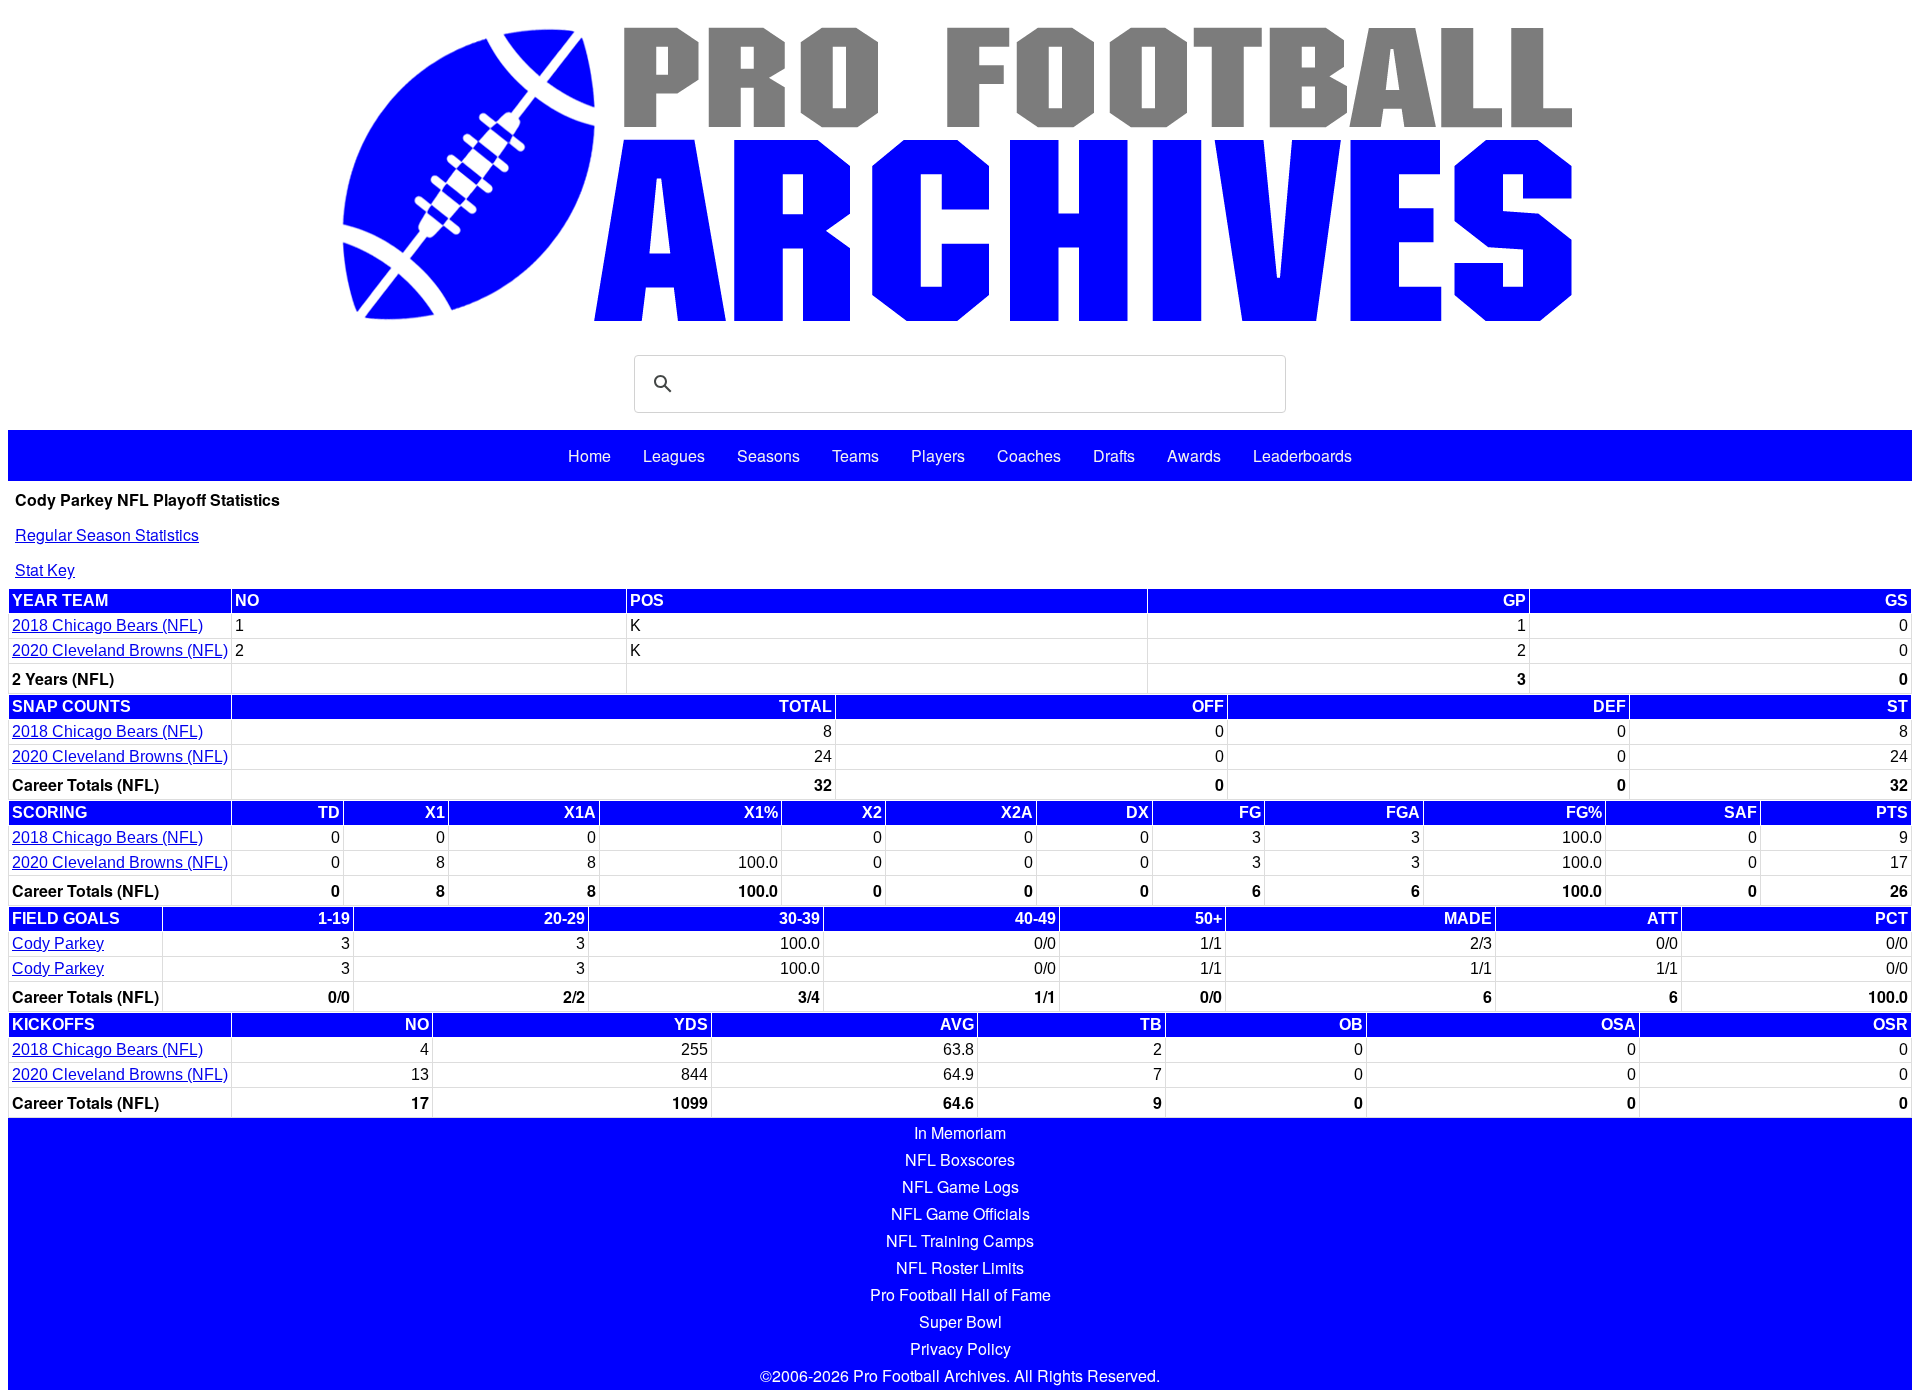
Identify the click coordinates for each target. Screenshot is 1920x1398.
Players (938, 455)
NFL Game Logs (960, 1186)
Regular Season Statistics (107, 534)
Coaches (1029, 455)
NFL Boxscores (960, 1159)
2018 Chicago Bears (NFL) (107, 625)
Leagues (674, 455)
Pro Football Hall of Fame (960, 1294)
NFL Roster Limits (960, 1267)
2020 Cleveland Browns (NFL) (120, 650)
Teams (855, 455)
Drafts (1114, 455)
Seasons (768, 455)
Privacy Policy (960, 1348)
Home (589, 455)
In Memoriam (960, 1132)
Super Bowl (960, 1321)
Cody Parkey (58, 943)
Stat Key (45, 569)
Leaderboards (1302, 455)
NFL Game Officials (960, 1213)
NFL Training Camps (960, 1240)
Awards (1194, 455)
